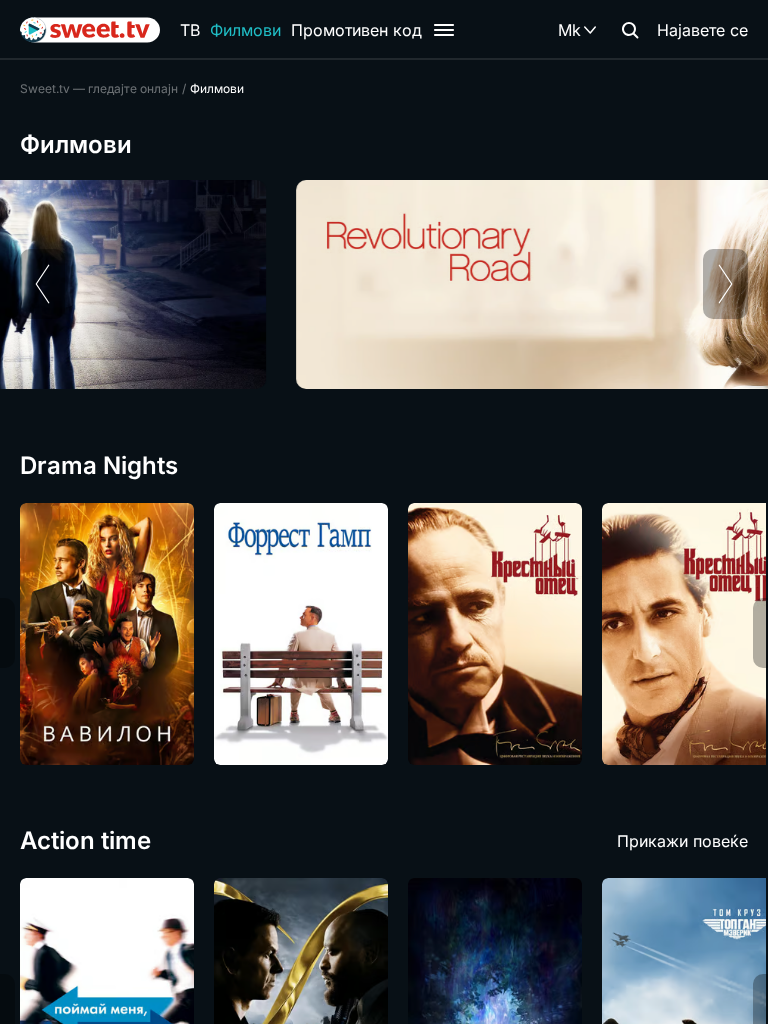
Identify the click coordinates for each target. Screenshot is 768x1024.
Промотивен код (356, 30)
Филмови (245, 30)
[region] (384, 284)
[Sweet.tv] (90, 30)
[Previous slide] (42, 284)
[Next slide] (725, 284)
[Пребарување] (630, 30)
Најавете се (702, 30)
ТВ (190, 30)
